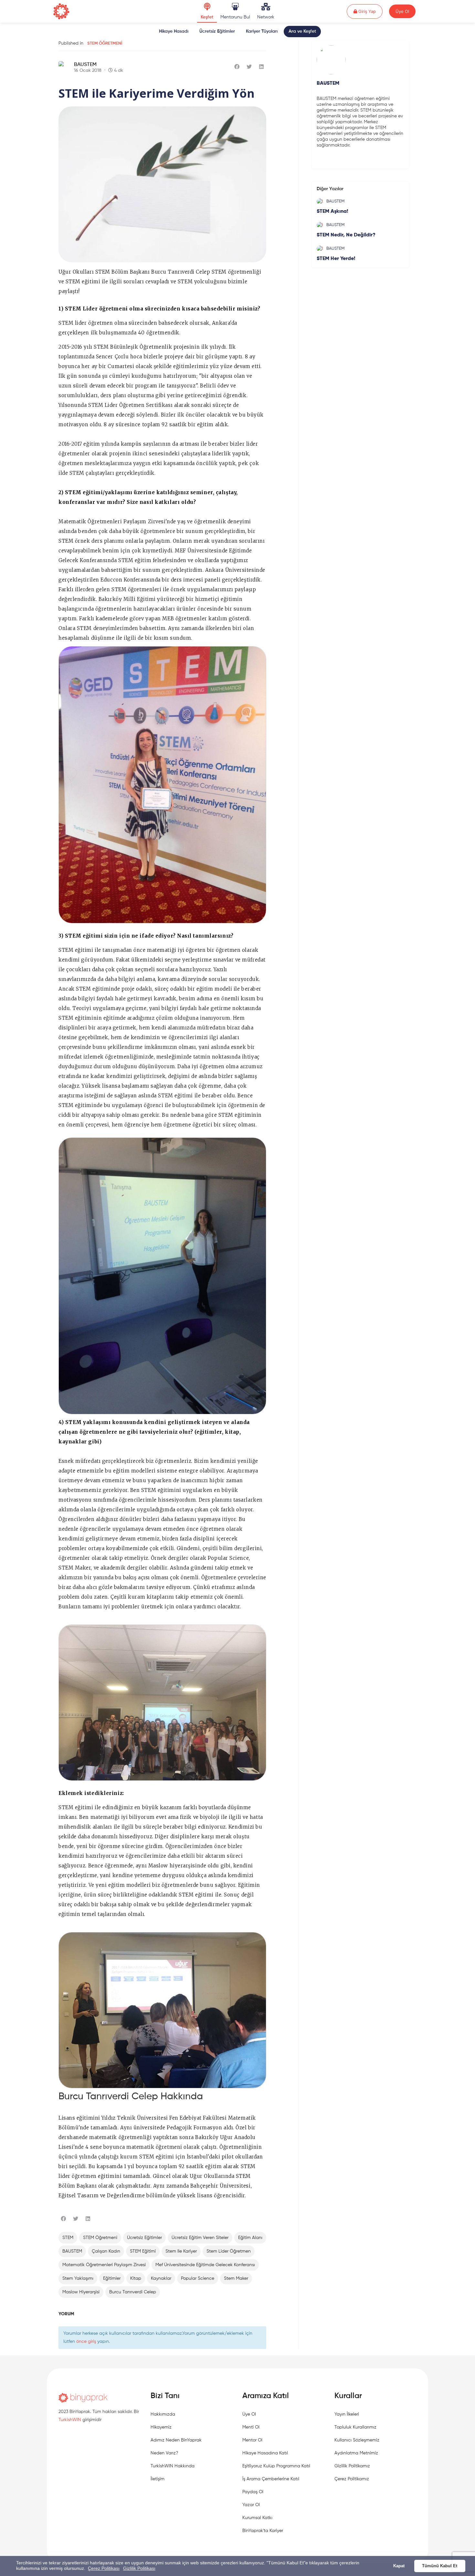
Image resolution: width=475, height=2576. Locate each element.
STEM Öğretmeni (105, 43)
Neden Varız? (164, 2453)
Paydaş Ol (253, 2492)
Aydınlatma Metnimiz (356, 2453)
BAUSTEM (85, 65)
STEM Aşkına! (332, 212)
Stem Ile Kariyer (181, 2251)
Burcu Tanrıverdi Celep (133, 2292)
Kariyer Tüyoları (262, 31)
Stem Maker (236, 2278)
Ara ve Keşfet (302, 31)
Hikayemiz (161, 2427)
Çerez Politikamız (352, 2479)
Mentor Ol (252, 2440)
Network (266, 17)
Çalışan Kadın (106, 2251)
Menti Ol (251, 2427)
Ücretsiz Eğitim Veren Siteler (200, 2238)
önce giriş (86, 2342)
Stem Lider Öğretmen (229, 2251)
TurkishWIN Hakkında (173, 2466)
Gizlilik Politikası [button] (139, 2568)
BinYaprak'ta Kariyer (263, 2531)
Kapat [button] (399, 2566)
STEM (68, 2238)
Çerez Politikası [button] (104, 2568)
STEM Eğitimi (143, 2251)
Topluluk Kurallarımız (355, 2427)
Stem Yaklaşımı (78, 2278)
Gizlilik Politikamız (352, 2466)
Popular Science (198, 2278)
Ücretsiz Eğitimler (217, 31)
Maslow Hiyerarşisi (81, 2292)
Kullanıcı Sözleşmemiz (357, 2440)
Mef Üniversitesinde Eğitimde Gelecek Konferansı (205, 2265)
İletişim (158, 2479)
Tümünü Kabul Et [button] (440, 2566)
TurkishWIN (70, 2420)
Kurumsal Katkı (257, 2518)
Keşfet (207, 17)
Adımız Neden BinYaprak (176, 2440)
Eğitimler (112, 2278)
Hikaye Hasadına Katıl (265, 2453)
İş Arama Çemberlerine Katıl (271, 2479)
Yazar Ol (251, 2505)
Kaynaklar (161, 2278)
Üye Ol (402, 11)
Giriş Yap (370, 11)
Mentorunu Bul (235, 17)
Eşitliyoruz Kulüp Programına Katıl (276, 2466)
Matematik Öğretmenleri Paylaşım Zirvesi (104, 2265)
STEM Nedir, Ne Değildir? (346, 235)
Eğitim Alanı (250, 2238)
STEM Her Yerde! (336, 259)
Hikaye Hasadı (174, 31)
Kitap (136, 2278)
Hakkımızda (163, 2414)
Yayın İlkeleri (347, 2414)
